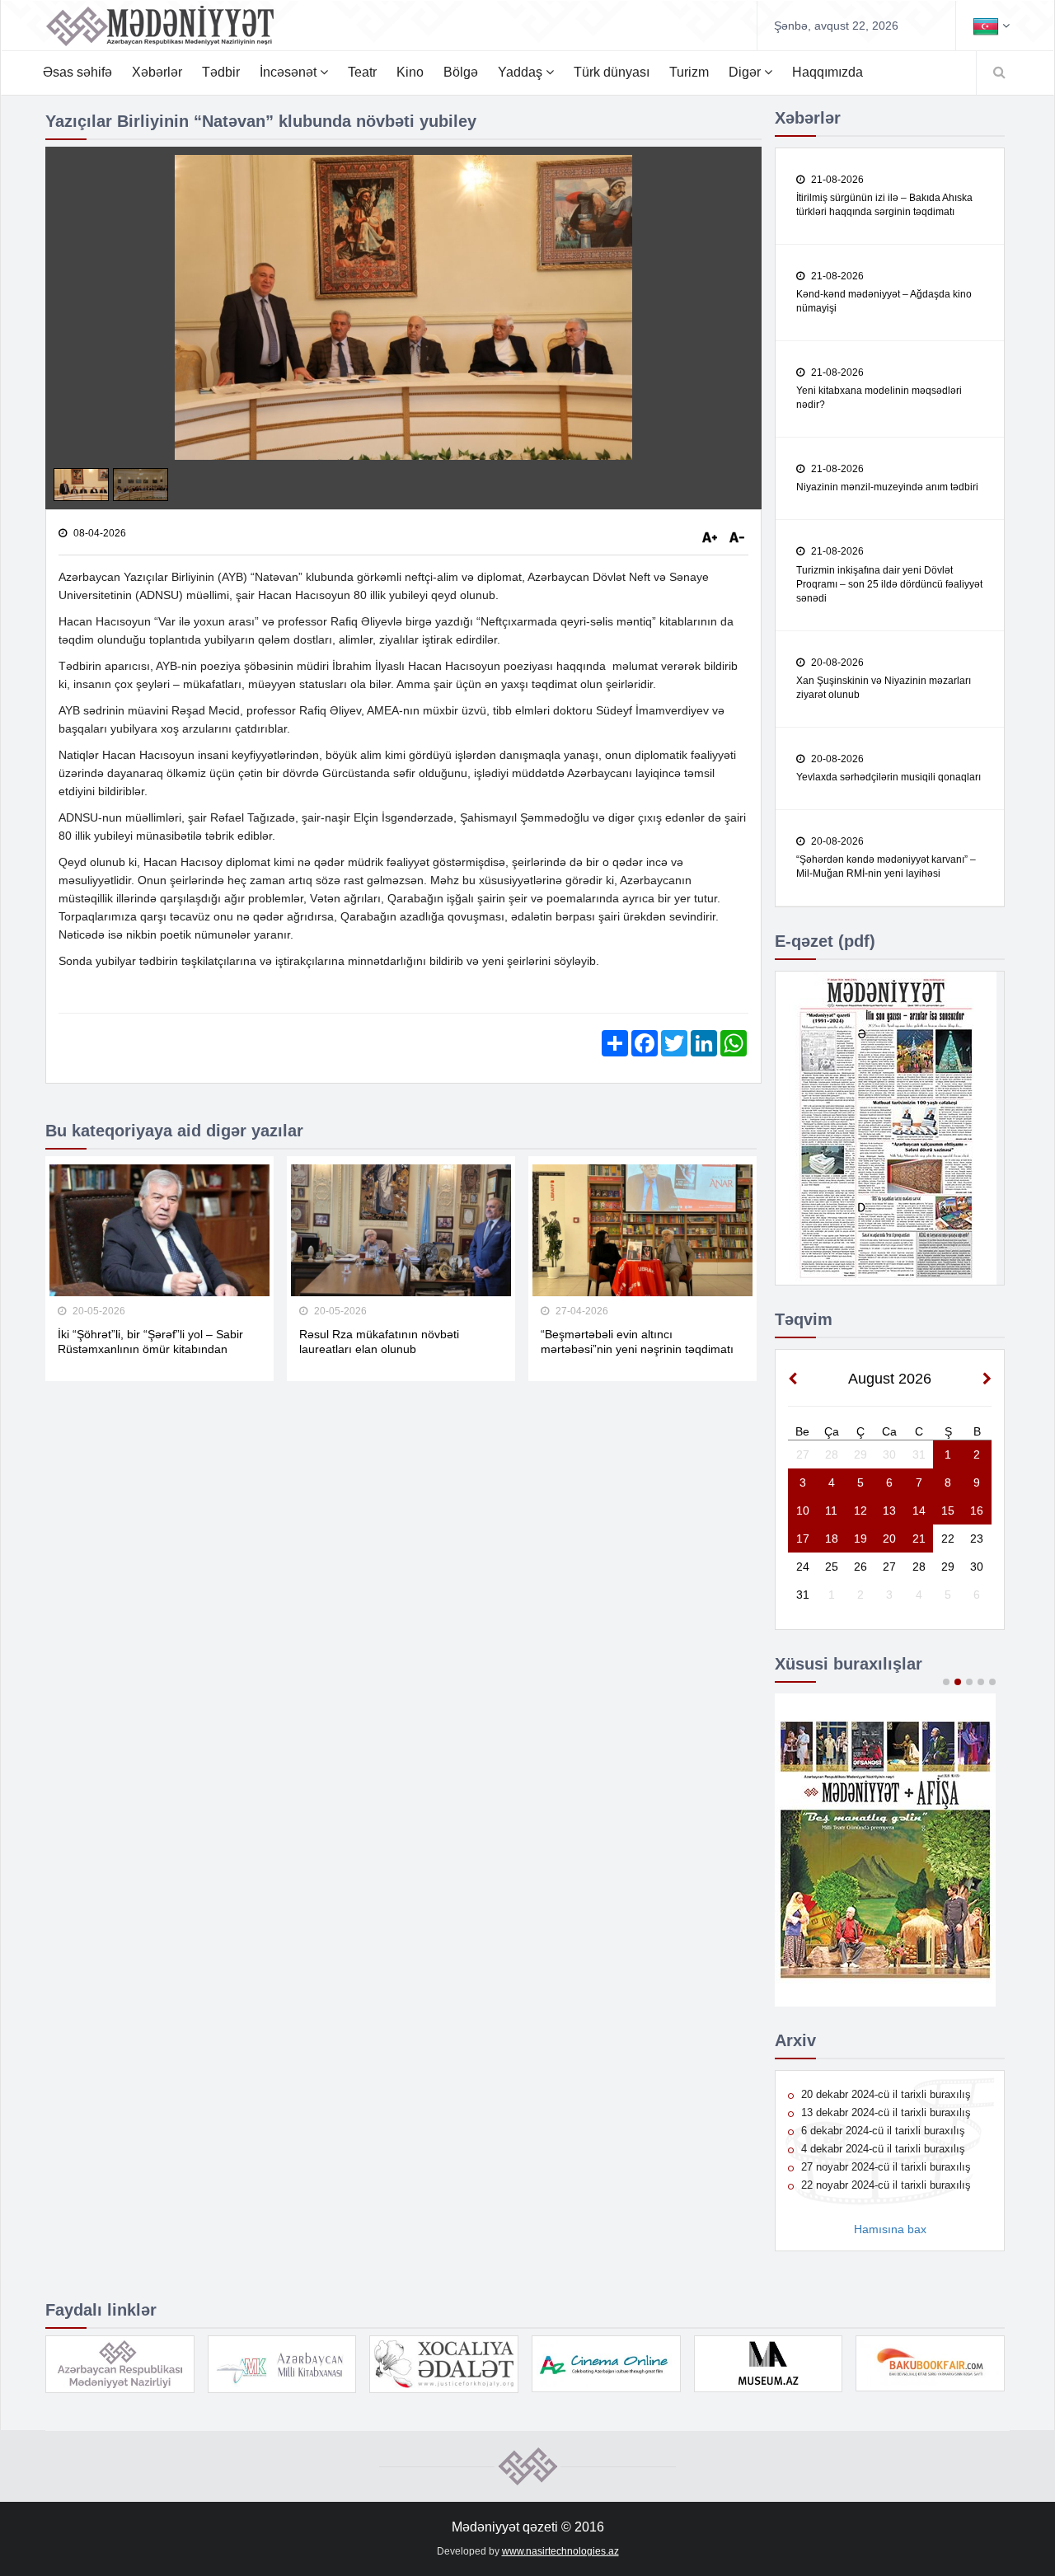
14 (919, 1510)
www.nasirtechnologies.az (560, 2551)
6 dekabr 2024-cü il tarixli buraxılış (882, 2131)
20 (889, 1539)
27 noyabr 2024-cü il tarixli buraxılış (884, 2167)
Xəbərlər (157, 72)
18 (832, 1539)
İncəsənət (290, 72)
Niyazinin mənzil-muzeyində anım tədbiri (887, 487)
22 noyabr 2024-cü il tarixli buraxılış (884, 2185)
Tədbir (221, 72)
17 (803, 1539)
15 (948, 1510)
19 (860, 1539)
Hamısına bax (890, 2229)
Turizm (689, 72)
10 (803, 1510)
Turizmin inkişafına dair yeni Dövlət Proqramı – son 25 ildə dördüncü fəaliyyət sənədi (889, 584)
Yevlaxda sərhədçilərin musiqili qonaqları (889, 777)
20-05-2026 (98, 1311)
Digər (746, 72)
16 (977, 1510)
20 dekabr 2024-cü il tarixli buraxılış (884, 2094)
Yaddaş (522, 72)
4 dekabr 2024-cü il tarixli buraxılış (882, 2149)
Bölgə (461, 72)
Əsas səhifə (77, 72)
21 (919, 1539)
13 (889, 1510)
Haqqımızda (828, 72)
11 (831, 1510)
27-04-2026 (581, 1311)
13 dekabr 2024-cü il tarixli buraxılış (884, 2112)
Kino (410, 72)
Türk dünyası (612, 72)
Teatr (362, 72)
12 (860, 1510)
